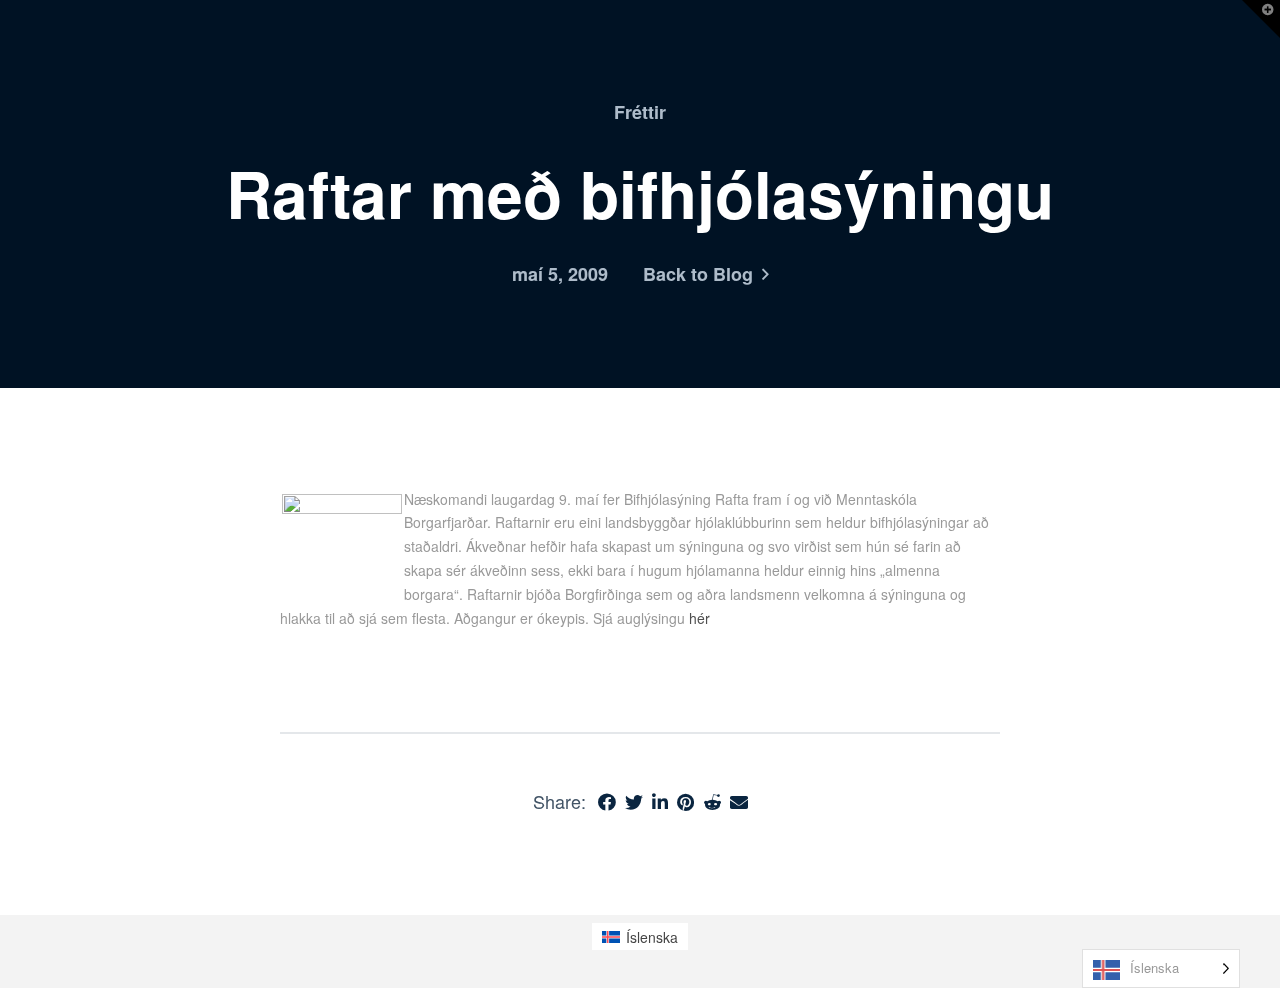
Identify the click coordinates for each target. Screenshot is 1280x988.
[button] (1261, 19)
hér (699, 618)
